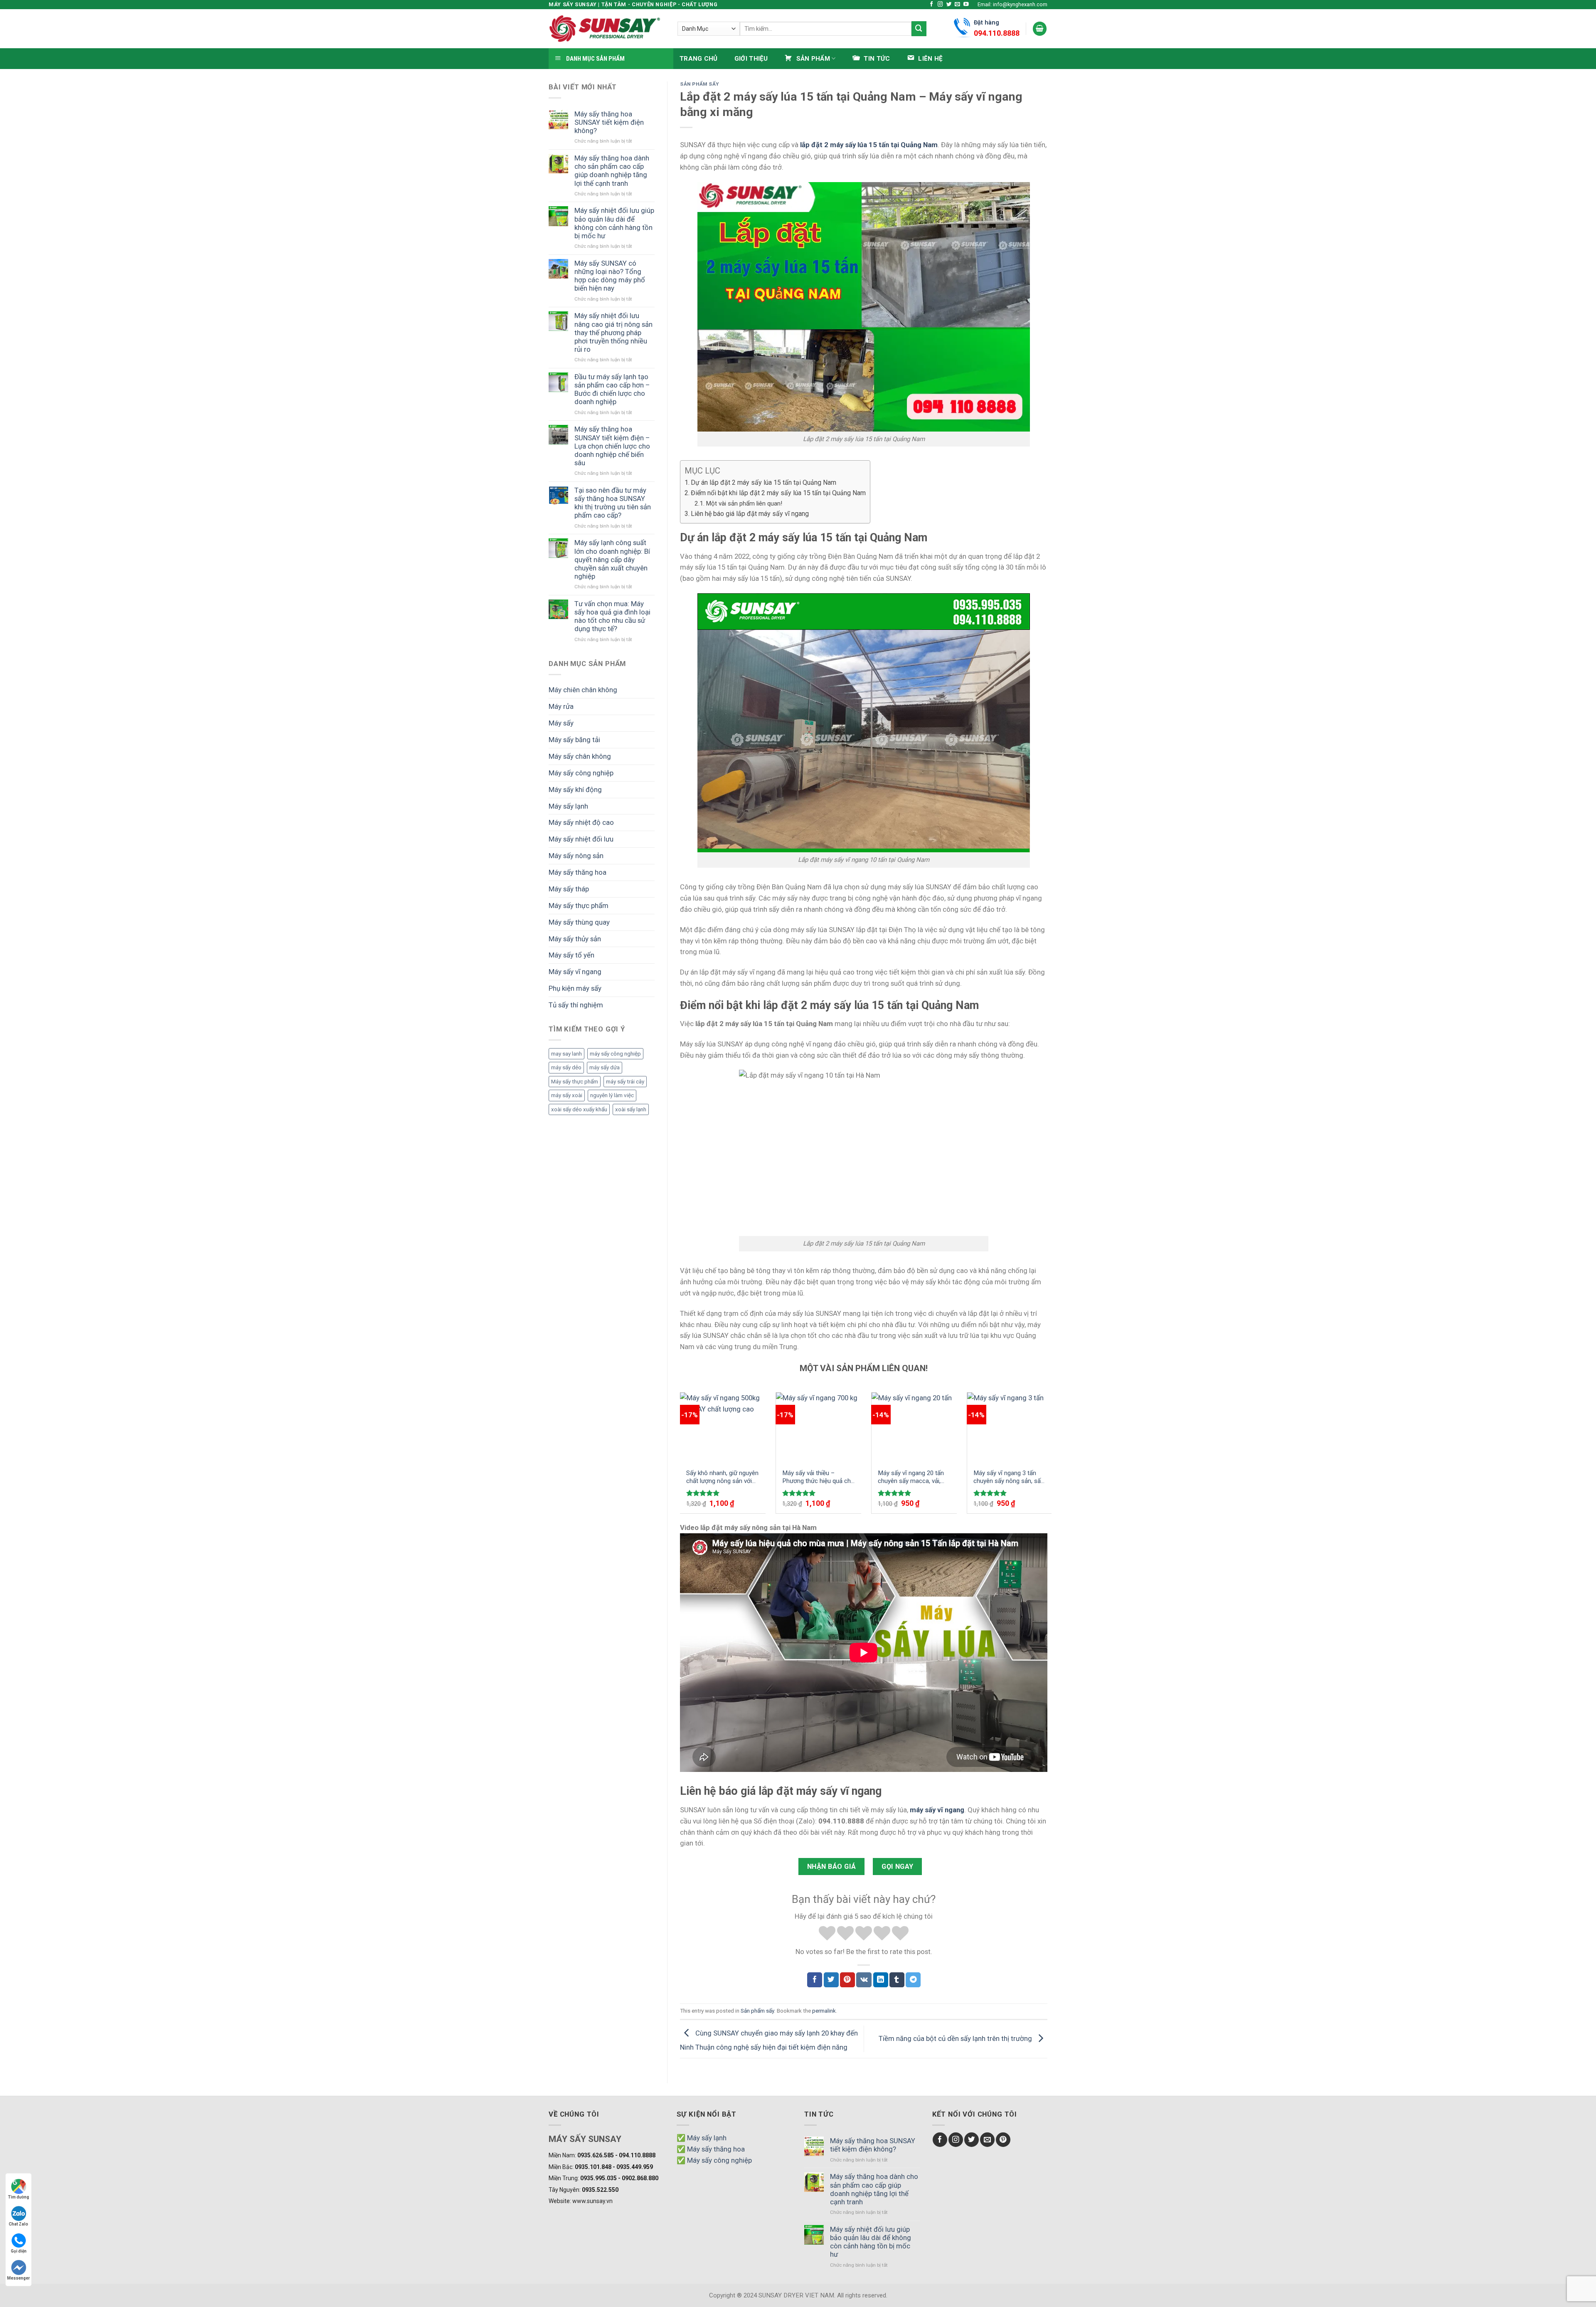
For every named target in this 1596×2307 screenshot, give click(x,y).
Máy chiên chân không (583, 690)
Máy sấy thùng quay (579, 922)
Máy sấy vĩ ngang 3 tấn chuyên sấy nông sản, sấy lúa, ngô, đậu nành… (1009, 1477)
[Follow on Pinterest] (1003, 2140)
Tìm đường (18, 2197)
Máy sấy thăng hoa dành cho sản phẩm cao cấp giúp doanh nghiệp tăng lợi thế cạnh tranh (612, 170)
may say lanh (566, 1054)
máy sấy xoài (567, 1095)
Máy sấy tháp (569, 889)
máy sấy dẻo (566, 1067)
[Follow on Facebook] (932, 5)
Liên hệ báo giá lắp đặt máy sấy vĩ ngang (750, 514)
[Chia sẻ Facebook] (815, 1980)
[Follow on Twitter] (949, 5)
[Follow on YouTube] (966, 5)
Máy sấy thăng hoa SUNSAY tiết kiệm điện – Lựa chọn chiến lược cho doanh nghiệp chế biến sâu (612, 446)
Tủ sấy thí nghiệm (576, 1005)
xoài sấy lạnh (631, 1109)
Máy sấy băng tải (574, 740)
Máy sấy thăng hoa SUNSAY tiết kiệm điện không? (609, 122)
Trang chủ (699, 59)
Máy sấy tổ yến (571, 955)
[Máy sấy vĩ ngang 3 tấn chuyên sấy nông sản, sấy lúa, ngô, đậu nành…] (1010, 1427)
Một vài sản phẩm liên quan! (744, 503)
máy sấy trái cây (625, 1082)
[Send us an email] (957, 5)
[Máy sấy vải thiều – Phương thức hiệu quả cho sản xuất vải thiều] (819, 1427)
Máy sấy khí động (575, 790)
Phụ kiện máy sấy (575, 988)
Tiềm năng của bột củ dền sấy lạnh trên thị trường (956, 2038)
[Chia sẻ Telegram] (913, 1980)
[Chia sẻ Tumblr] (897, 1980)
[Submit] (919, 28)
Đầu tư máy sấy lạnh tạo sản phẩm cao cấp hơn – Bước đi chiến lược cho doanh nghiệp (612, 389)
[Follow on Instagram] (940, 5)
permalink (824, 2011)
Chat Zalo (18, 2224)
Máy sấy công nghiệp (581, 773)
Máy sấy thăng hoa (578, 872)
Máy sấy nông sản (576, 856)
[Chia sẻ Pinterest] (847, 1980)
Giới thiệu (751, 59)
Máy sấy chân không (580, 756)
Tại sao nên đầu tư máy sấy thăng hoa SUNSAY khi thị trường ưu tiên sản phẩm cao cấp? (613, 503)
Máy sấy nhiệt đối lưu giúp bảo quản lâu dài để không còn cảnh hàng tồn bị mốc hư (614, 223)
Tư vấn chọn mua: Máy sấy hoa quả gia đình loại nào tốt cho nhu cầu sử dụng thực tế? (612, 616)
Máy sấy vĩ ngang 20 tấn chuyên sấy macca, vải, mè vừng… (911, 1477)
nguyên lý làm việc (612, 1095)
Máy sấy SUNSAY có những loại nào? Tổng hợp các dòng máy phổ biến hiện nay (610, 276)
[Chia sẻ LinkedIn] (881, 1980)
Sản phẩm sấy (699, 84)
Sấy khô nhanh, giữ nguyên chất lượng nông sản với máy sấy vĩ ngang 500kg (722, 1477)
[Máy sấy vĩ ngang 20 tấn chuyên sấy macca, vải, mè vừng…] (914, 1427)
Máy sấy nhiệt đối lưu (581, 839)
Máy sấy (561, 723)
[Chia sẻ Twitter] (831, 1980)
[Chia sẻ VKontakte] (864, 1980)
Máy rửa (561, 706)
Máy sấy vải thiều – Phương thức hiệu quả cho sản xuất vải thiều (818, 1477)
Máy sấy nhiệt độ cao (581, 822)
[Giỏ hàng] (1040, 29)
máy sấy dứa (605, 1067)
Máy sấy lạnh (568, 806)
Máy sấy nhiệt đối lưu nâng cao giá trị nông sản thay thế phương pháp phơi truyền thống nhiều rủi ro (613, 332)
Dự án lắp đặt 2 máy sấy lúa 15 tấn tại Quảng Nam (764, 482)
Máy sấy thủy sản (575, 939)
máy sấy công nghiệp (615, 1054)
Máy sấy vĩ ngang (575, 972)
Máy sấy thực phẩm (579, 906)
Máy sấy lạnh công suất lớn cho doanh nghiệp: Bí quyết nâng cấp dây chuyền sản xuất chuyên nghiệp (612, 559)
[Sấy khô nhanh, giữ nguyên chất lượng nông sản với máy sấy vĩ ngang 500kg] (723, 1427)
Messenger (18, 2278)
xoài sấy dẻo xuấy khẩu (579, 1109)
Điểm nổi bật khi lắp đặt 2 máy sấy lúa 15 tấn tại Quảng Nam (778, 493)
